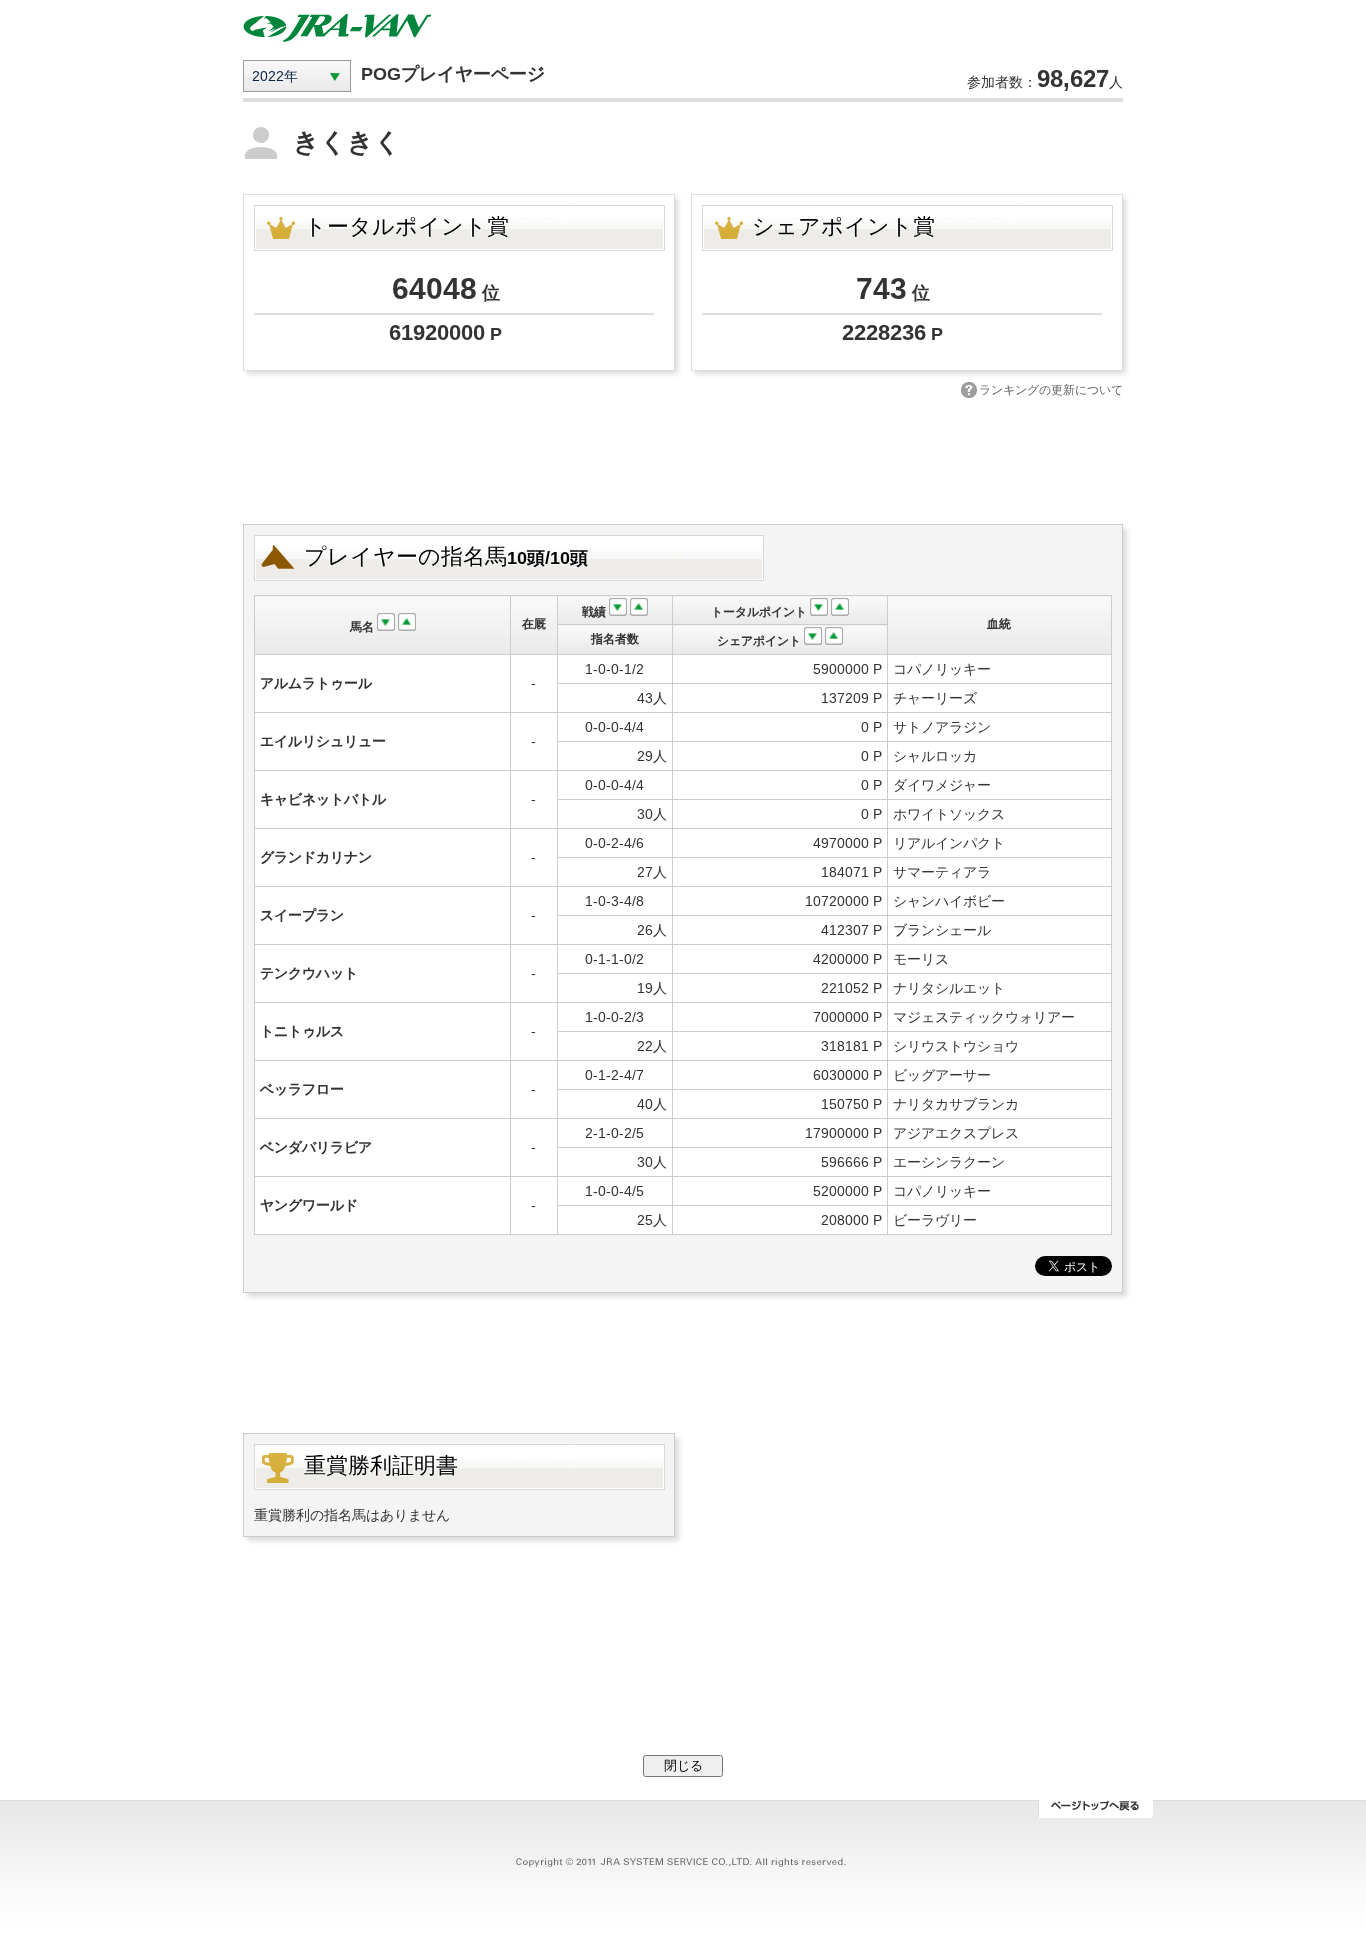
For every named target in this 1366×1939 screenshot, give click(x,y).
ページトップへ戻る (1095, 1809)
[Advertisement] (683, 459)
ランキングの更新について (1051, 390)
